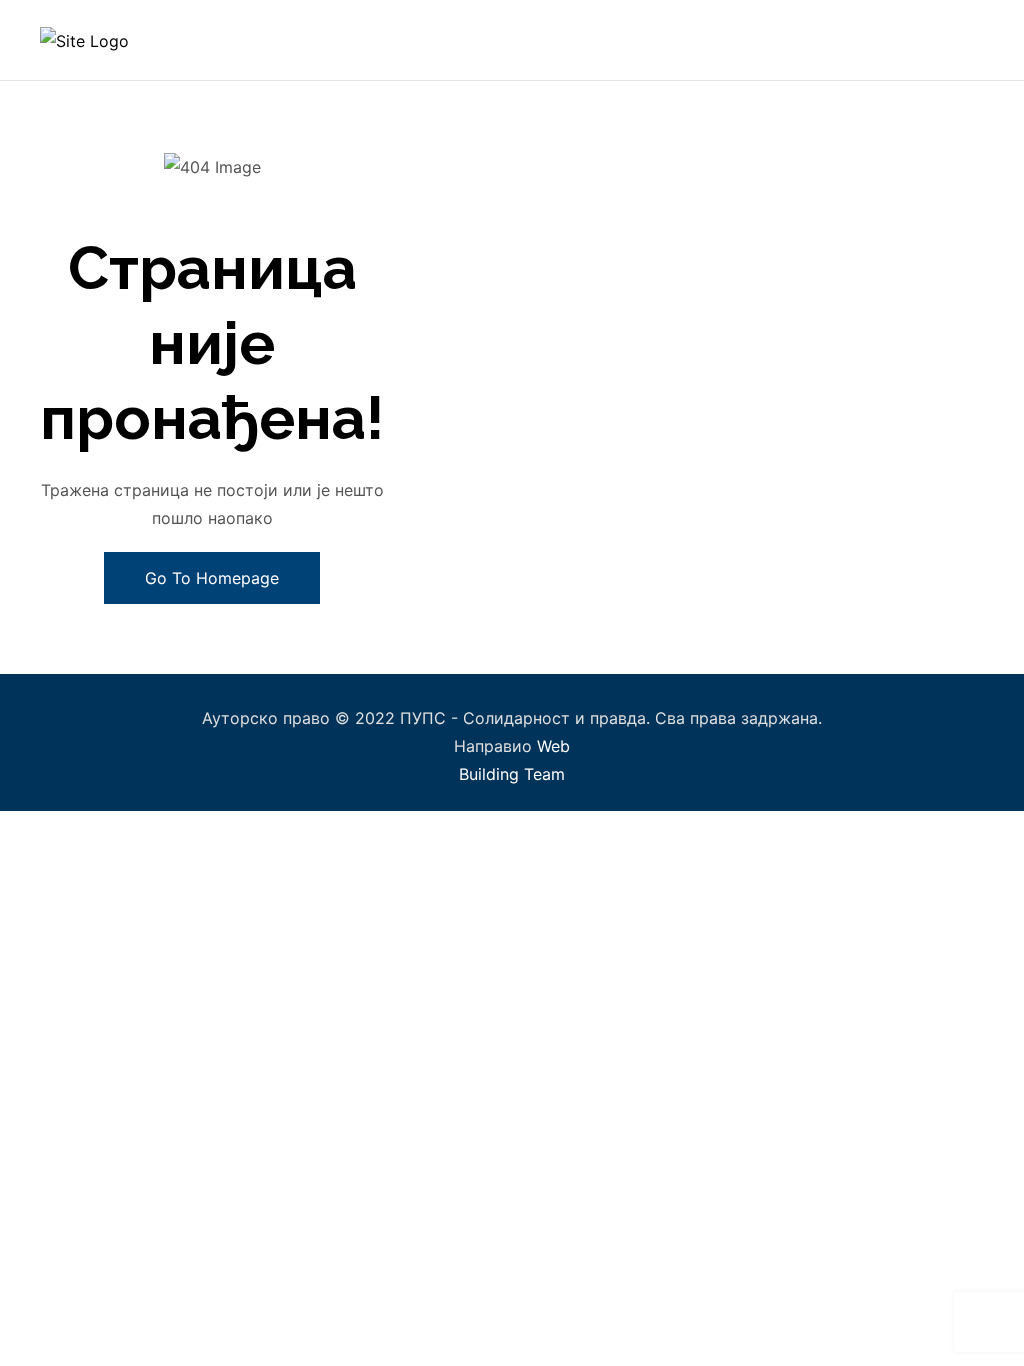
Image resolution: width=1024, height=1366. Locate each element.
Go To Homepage (212, 578)
